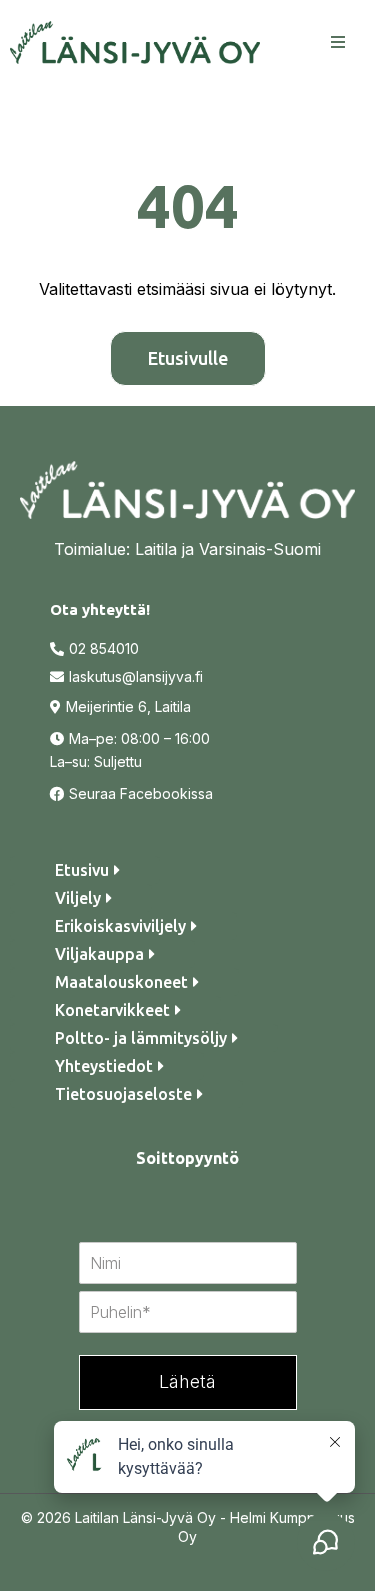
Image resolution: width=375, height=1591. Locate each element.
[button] (335, 42)
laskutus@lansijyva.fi (136, 676)
